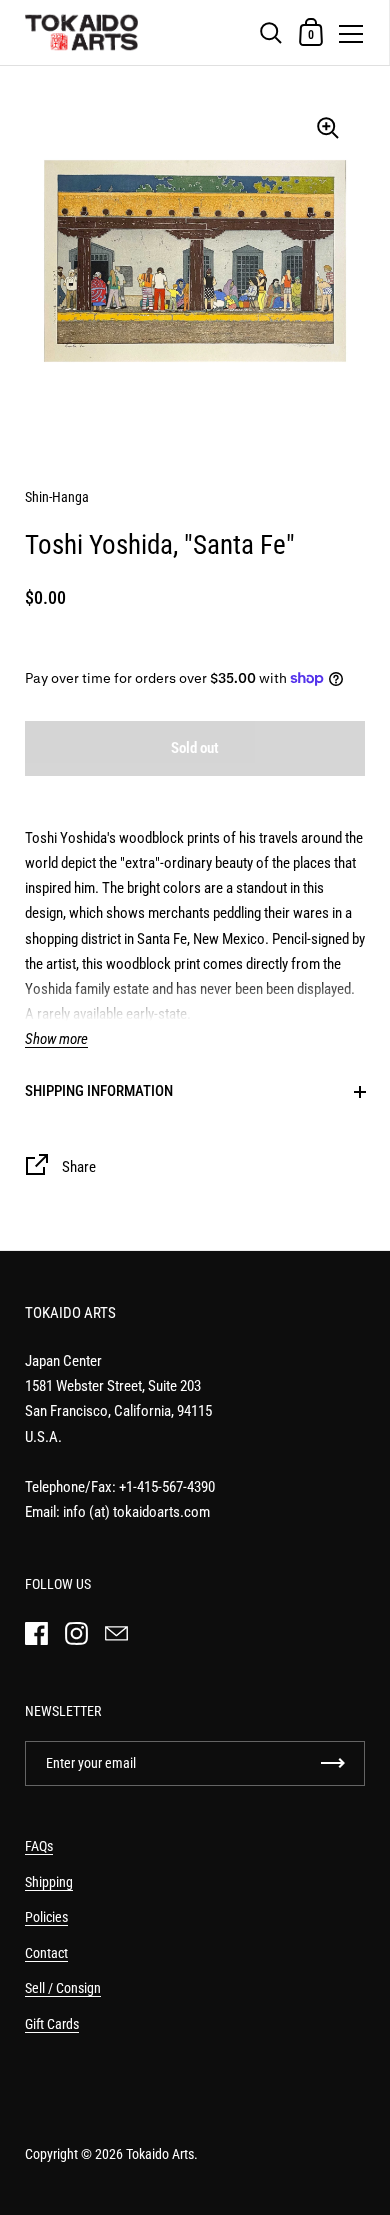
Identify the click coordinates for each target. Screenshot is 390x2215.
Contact (46, 1953)
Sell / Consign (63, 1988)
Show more (56, 1039)
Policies (46, 1917)
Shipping (49, 1882)
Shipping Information (99, 1091)
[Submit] (333, 1763)
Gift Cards (52, 2024)
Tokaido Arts (160, 2154)
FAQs (39, 1846)
